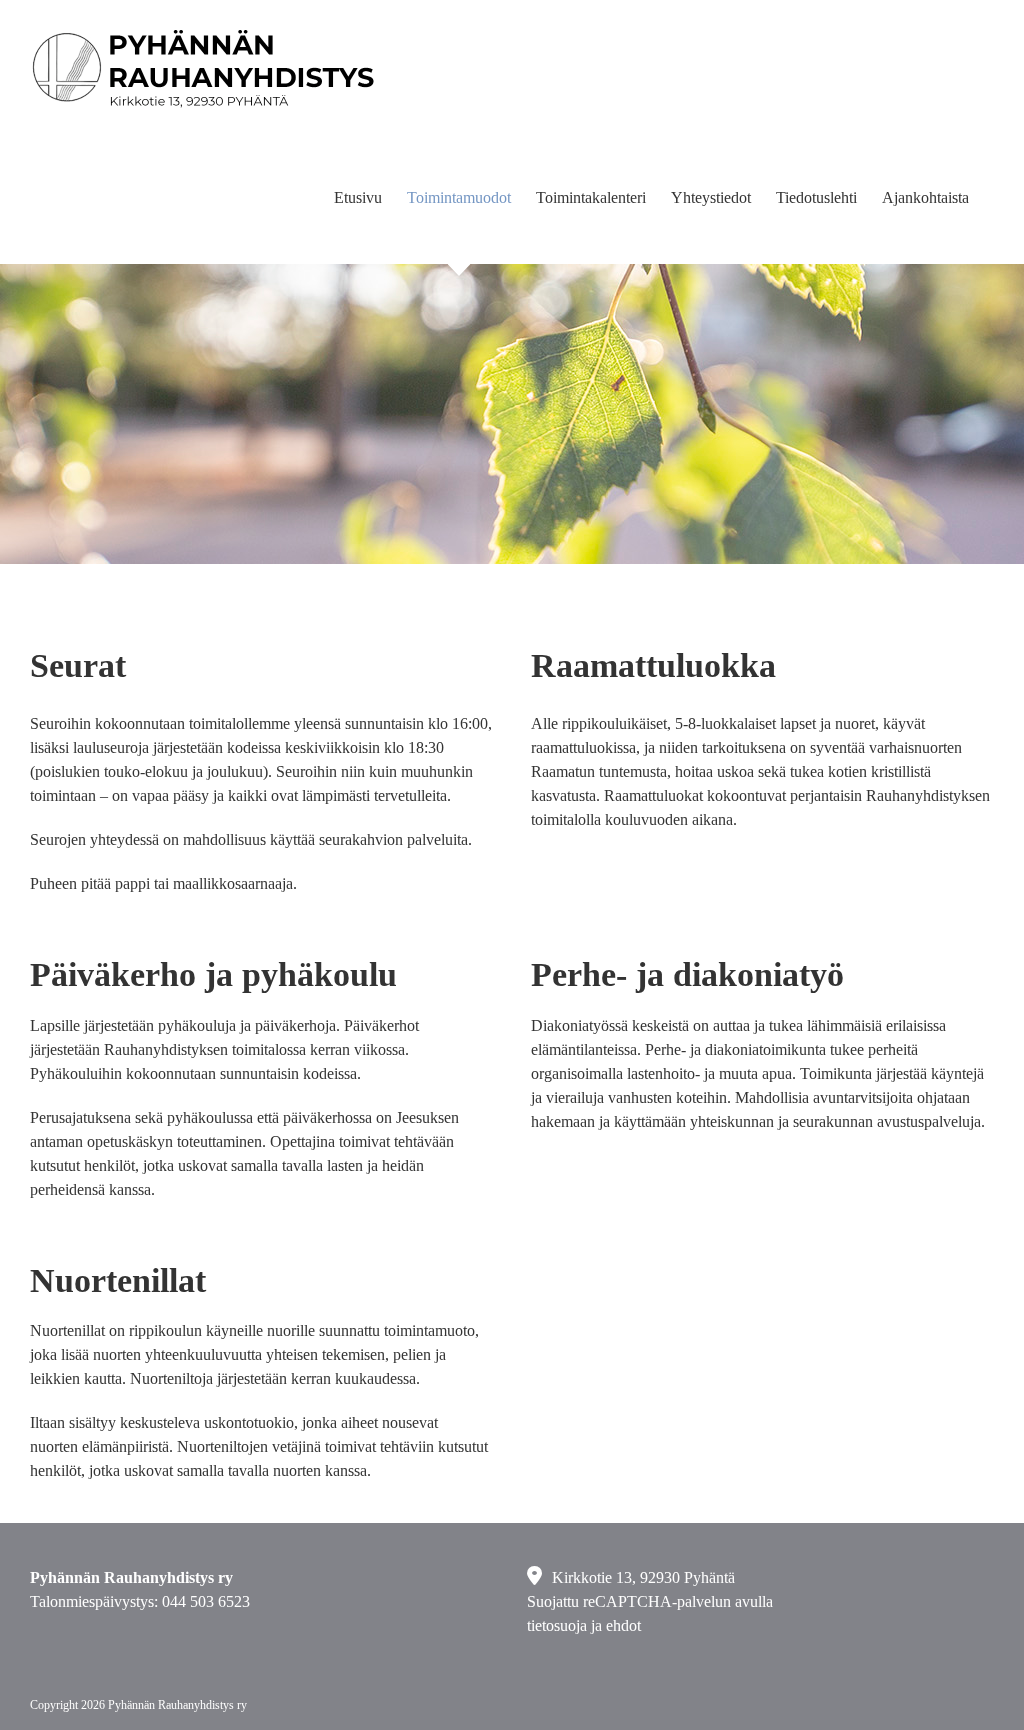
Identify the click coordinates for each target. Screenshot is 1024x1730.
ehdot (623, 1625)
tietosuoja (557, 1625)
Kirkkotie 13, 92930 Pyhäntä (643, 1577)
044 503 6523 (206, 1601)
